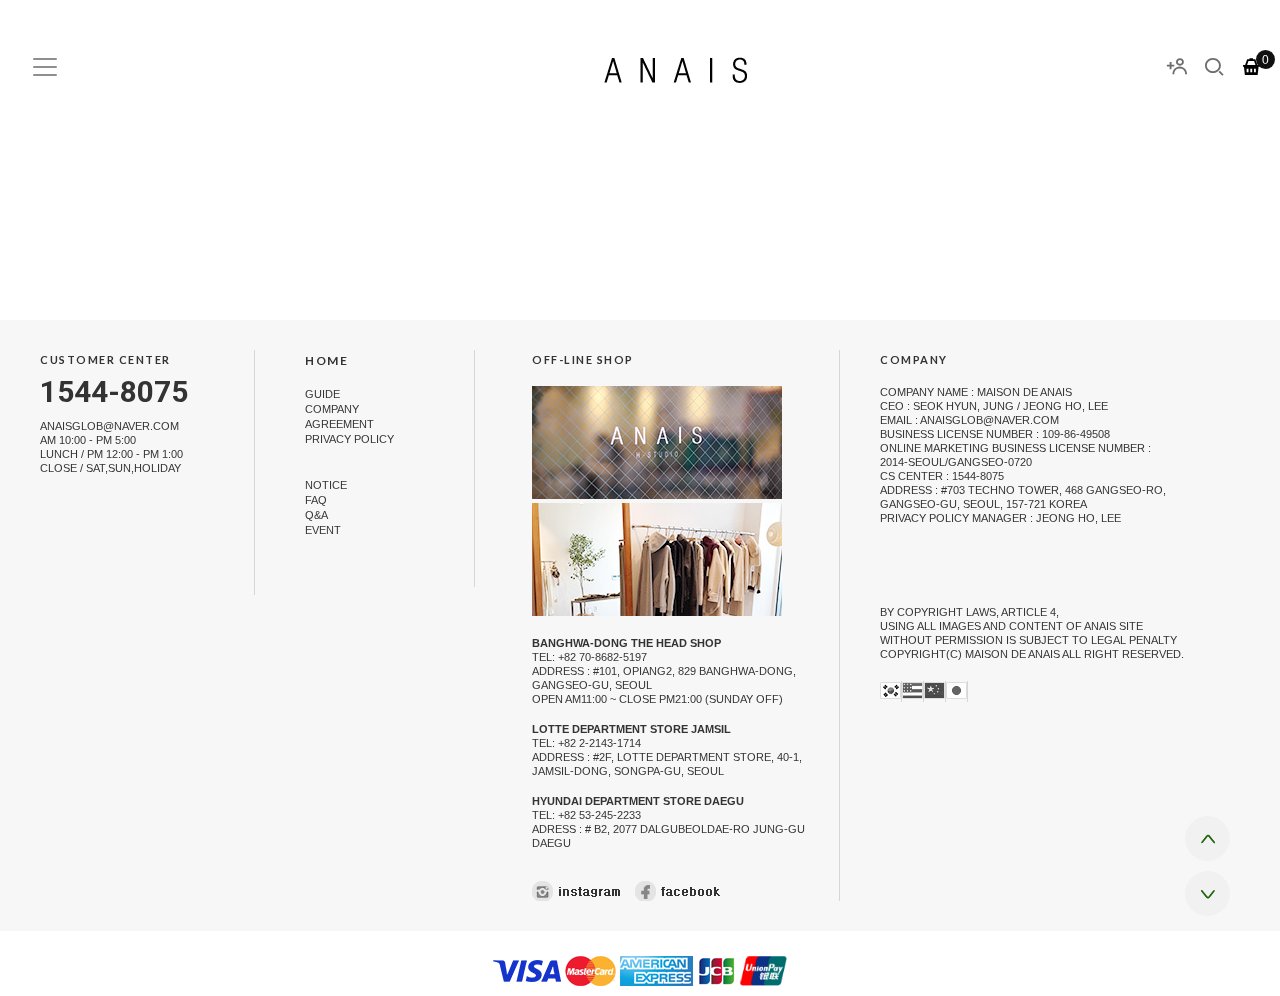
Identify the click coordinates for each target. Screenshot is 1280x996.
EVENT (323, 530)
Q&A (316, 515)
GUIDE (322, 394)
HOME (326, 360)
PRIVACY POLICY (349, 440)
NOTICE (326, 485)
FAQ (316, 500)
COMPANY (332, 409)
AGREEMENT (339, 424)
